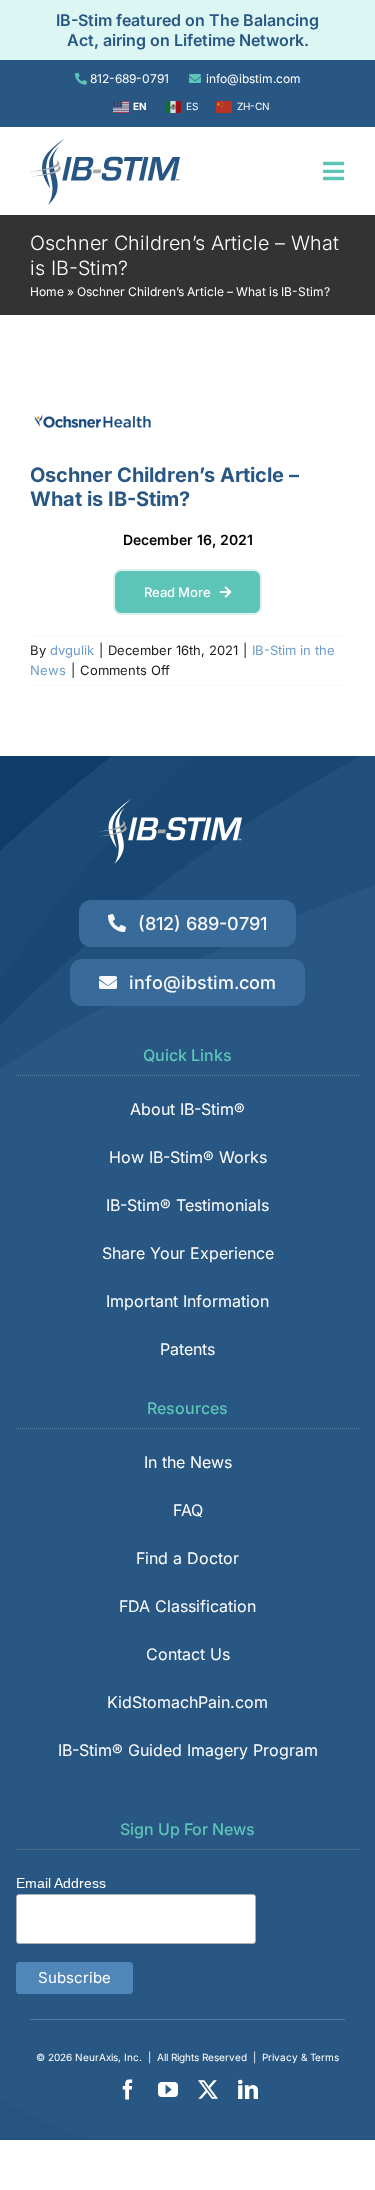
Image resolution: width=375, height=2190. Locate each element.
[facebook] (128, 2090)
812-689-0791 (129, 78)
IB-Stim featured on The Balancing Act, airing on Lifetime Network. (187, 30)
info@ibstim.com (253, 78)
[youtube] (168, 2090)
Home (47, 291)
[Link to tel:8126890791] (81, 79)
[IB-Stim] (105, 145)
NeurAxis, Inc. (108, 2057)
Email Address (61, 1883)
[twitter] (208, 2090)
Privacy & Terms (300, 2057)
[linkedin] (248, 2090)
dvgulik (72, 650)
